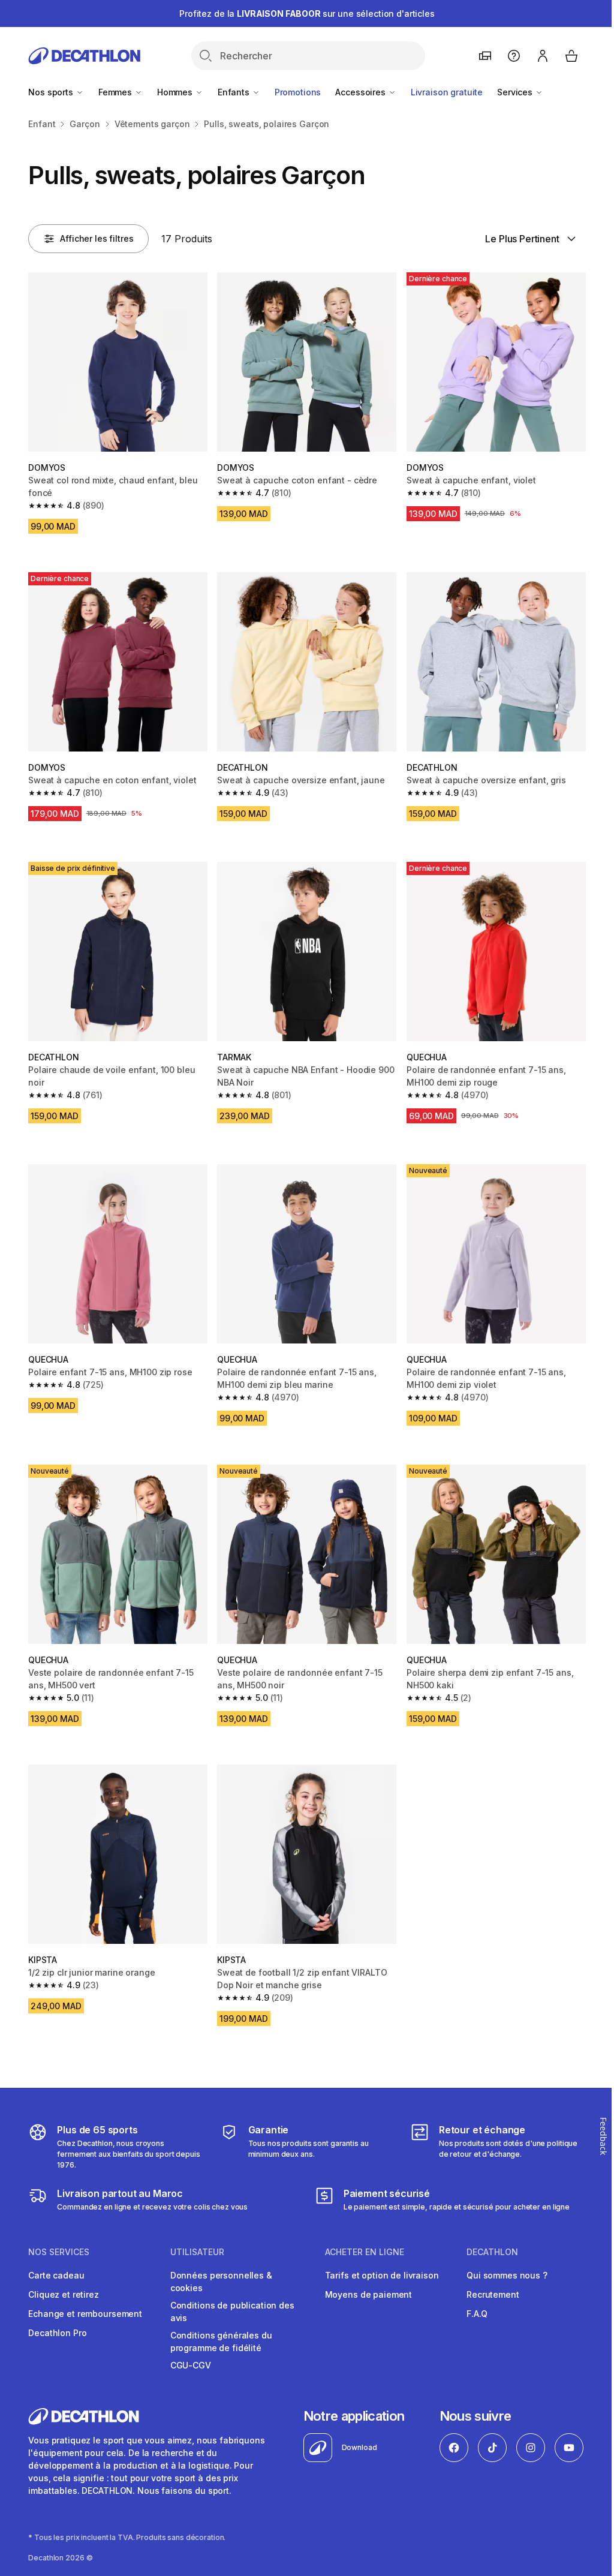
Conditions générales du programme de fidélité (221, 2341)
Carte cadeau (56, 2275)
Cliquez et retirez (63, 2294)
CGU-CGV (191, 2365)
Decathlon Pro (57, 2333)
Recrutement (493, 2294)
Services (516, 92)
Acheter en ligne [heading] (365, 2252)
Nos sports (52, 92)
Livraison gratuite (447, 92)
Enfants (235, 92)
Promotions (298, 92)
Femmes (116, 92)
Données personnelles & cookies (221, 2282)
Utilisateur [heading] (197, 2252)
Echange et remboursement (85, 2314)
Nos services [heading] (59, 2252)
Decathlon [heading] (492, 2252)
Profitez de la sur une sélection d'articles (307, 13)
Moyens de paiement (368, 2294)
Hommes (176, 92)
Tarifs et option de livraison (382, 2275)
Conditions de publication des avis (232, 2312)
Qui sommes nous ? (507, 2275)
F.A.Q (477, 2314)
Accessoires (361, 92)
